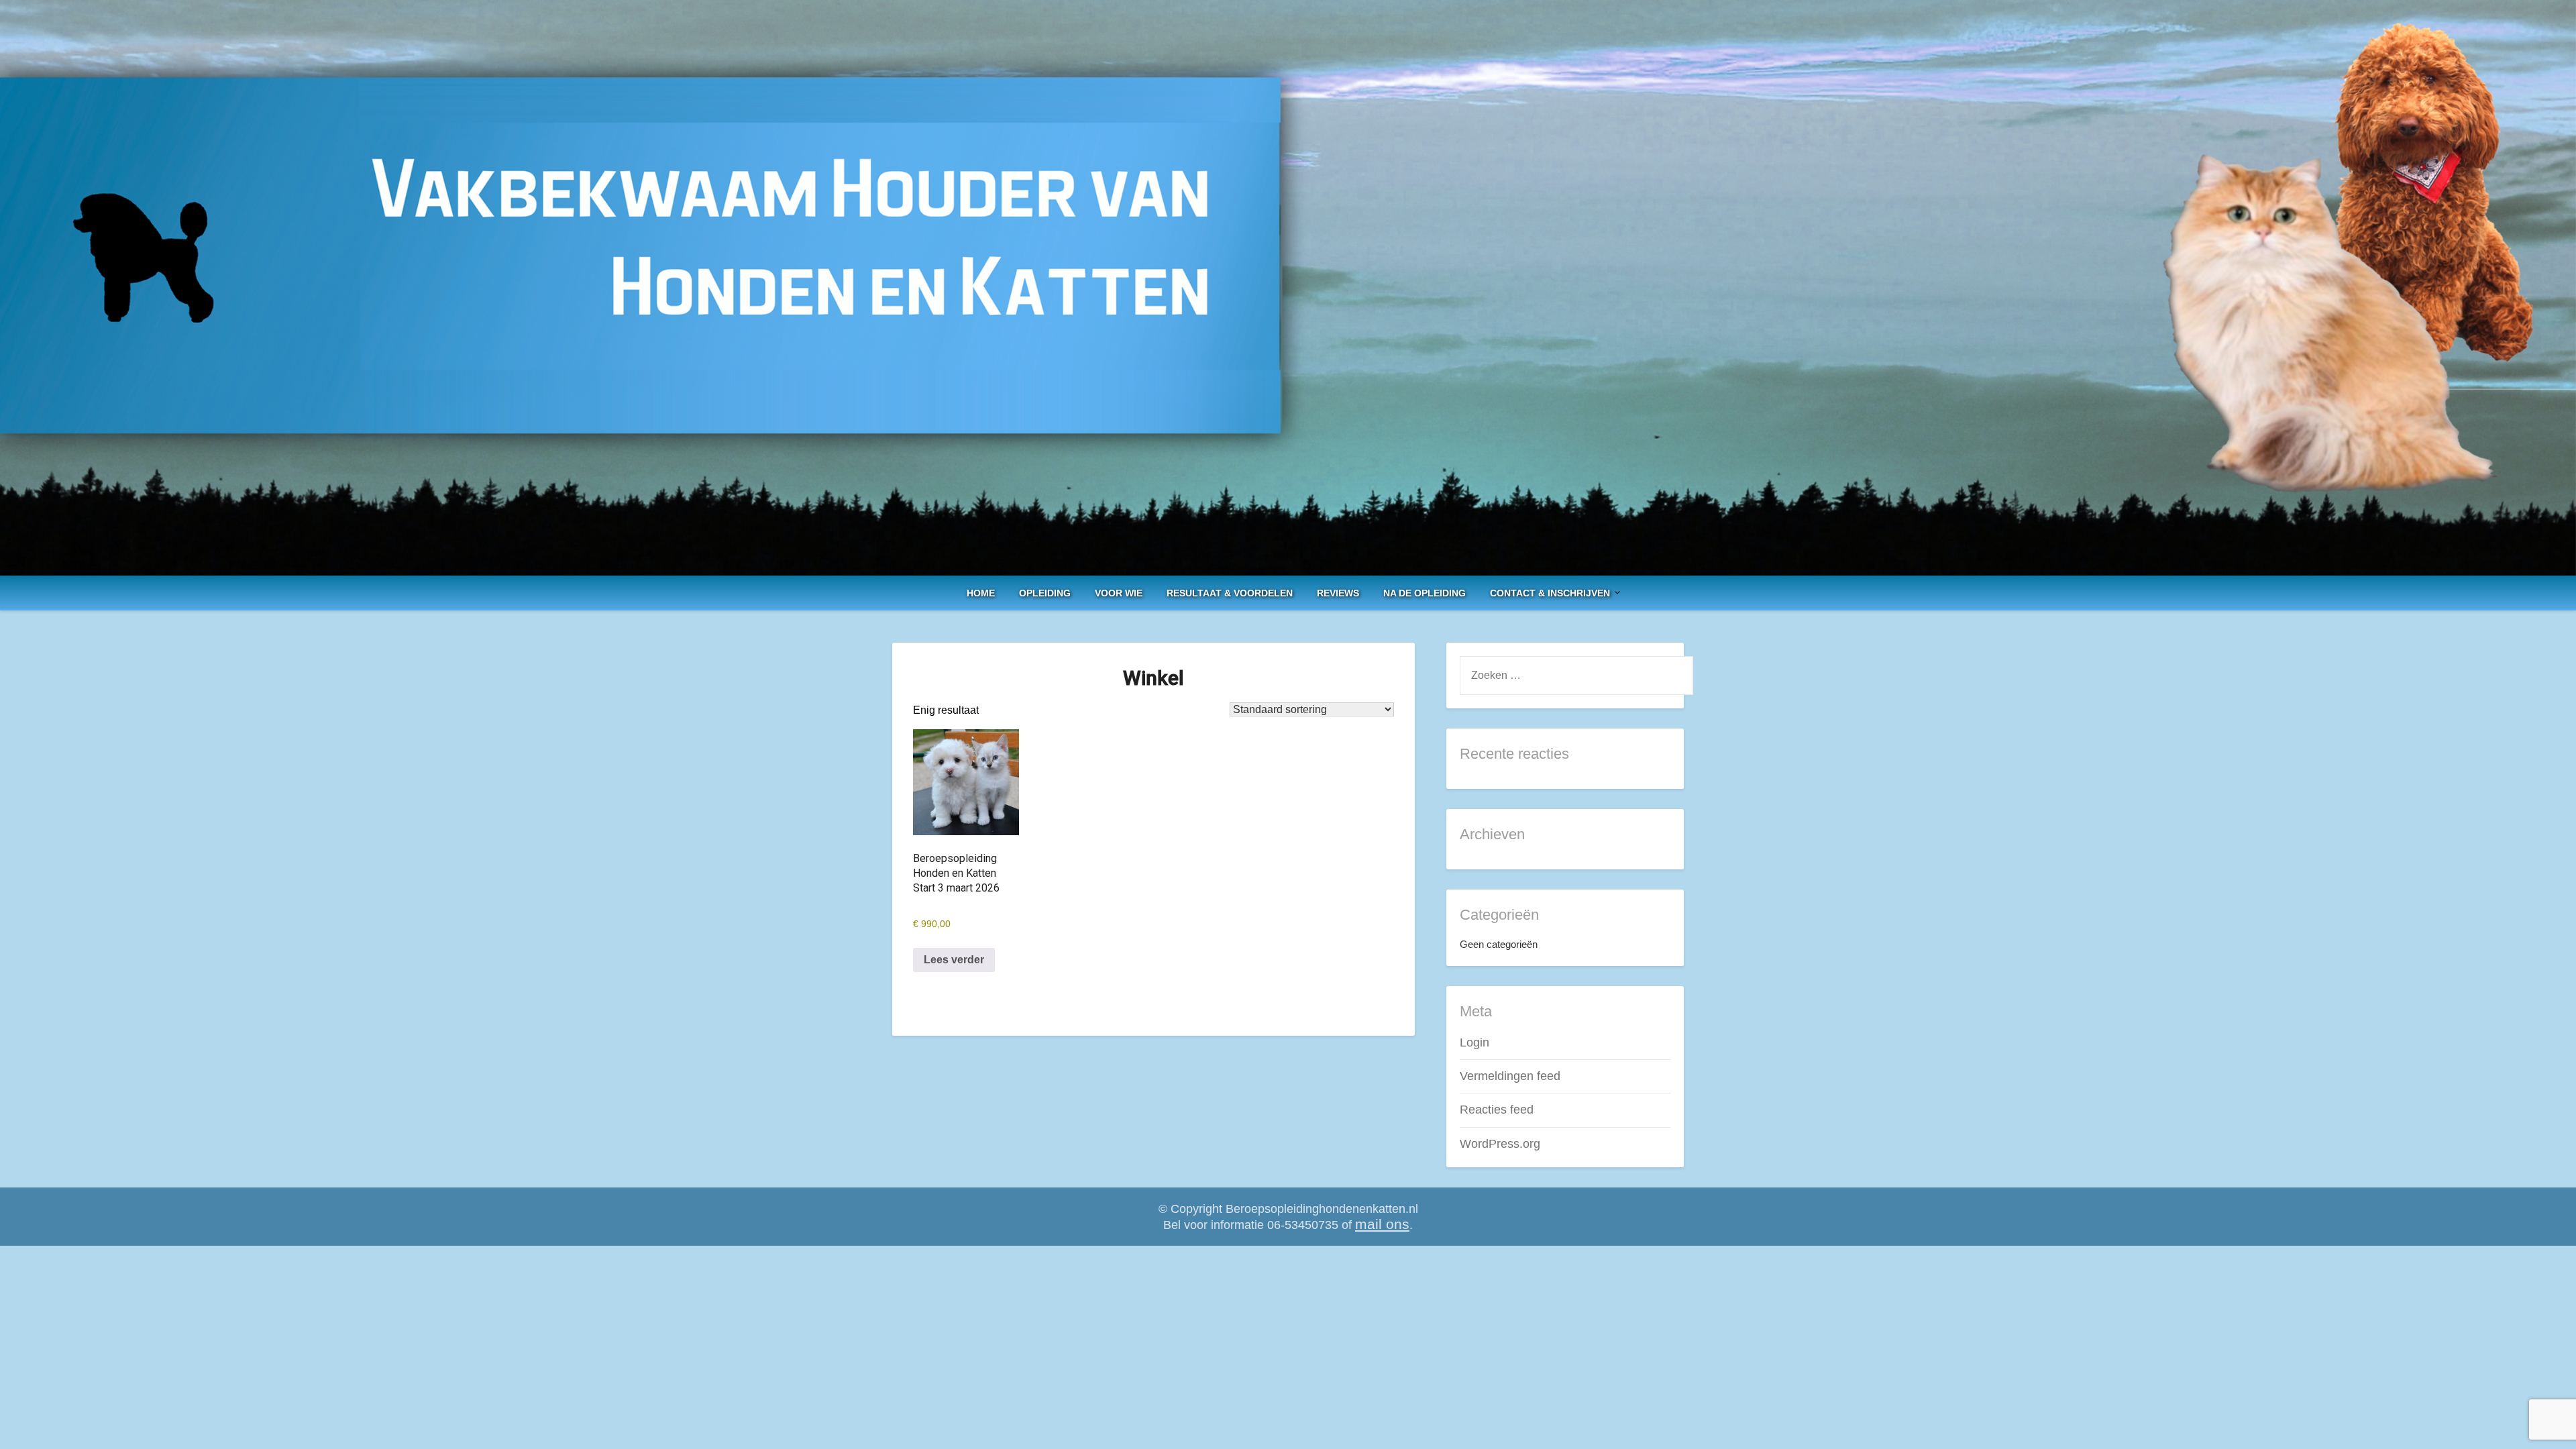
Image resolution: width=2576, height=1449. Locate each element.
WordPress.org (1500, 1144)
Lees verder (954, 960)
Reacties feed (1497, 1110)
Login (1474, 1042)
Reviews (1338, 593)
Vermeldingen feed (1510, 1076)
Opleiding (1045, 593)
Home (981, 593)
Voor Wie (1119, 593)
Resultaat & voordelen (1230, 593)
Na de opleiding (1425, 593)
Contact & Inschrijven (1550, 593)
